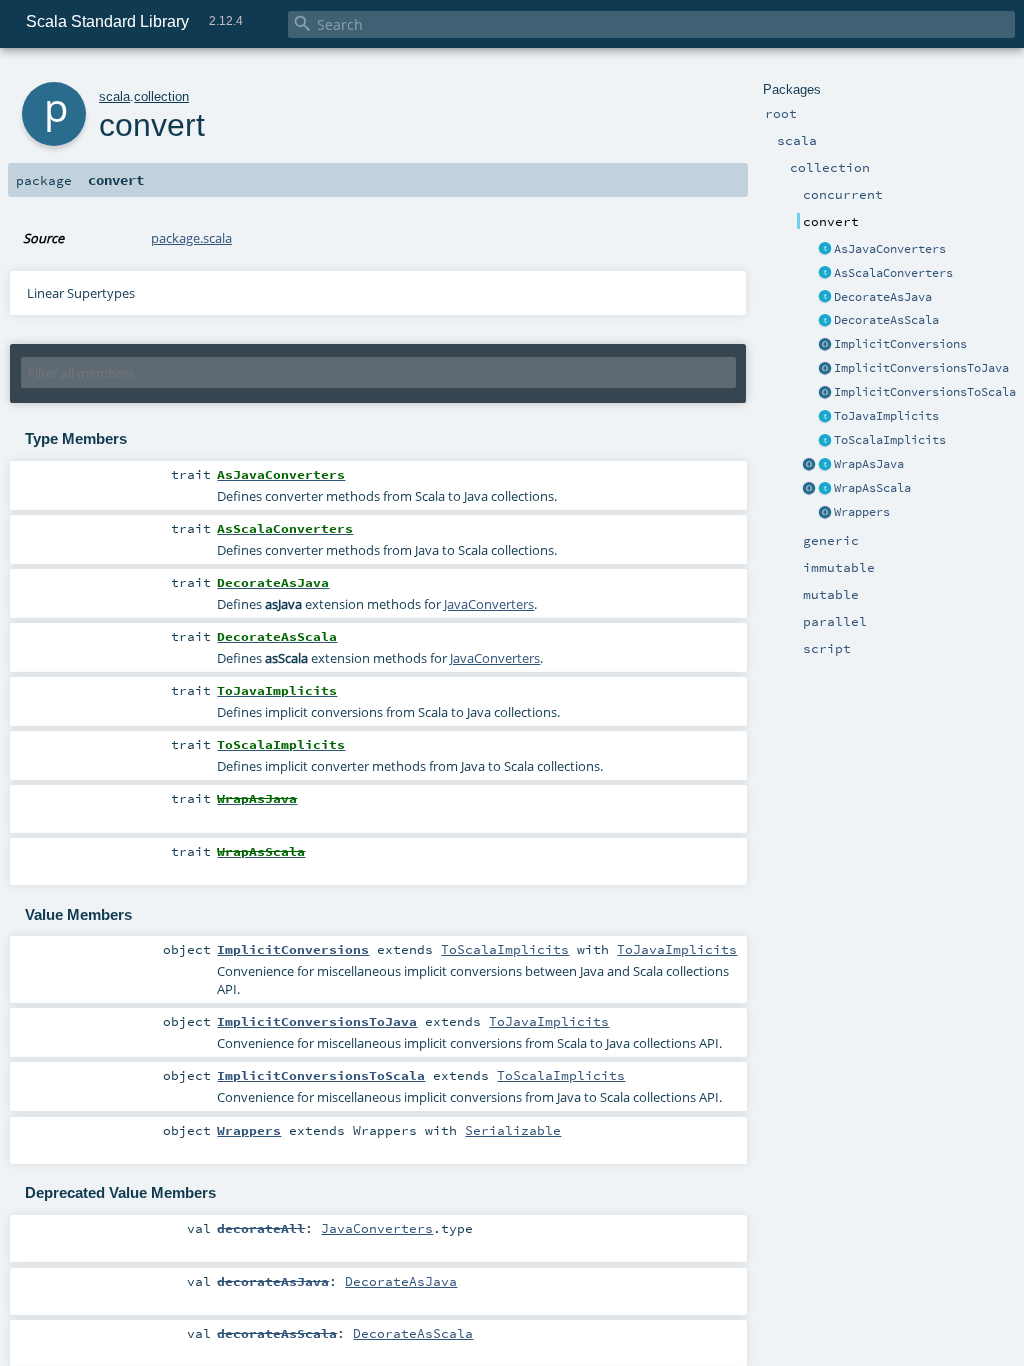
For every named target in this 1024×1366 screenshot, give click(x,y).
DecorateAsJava (883, 297)
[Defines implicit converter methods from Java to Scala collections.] (825, 441)
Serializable (513, 1130)
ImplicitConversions (900, 344)
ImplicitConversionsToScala (925, 392)
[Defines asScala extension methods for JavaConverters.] (825, 321)
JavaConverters (489, 604)
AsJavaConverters (890, 249)
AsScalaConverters (893, 273)
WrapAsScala (872, 488)
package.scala (191, 238)
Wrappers (862, 512)
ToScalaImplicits (890, 440)
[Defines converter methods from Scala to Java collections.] (825, 250)
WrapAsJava (869, 464)
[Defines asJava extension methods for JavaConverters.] (825, 298)
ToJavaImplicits (886, 416)
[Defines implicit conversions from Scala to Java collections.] (825, 417)
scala (114, 96)
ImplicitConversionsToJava (921, 368)
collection (161, 96)
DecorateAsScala (886, 320)
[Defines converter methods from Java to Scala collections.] (825, 274)
